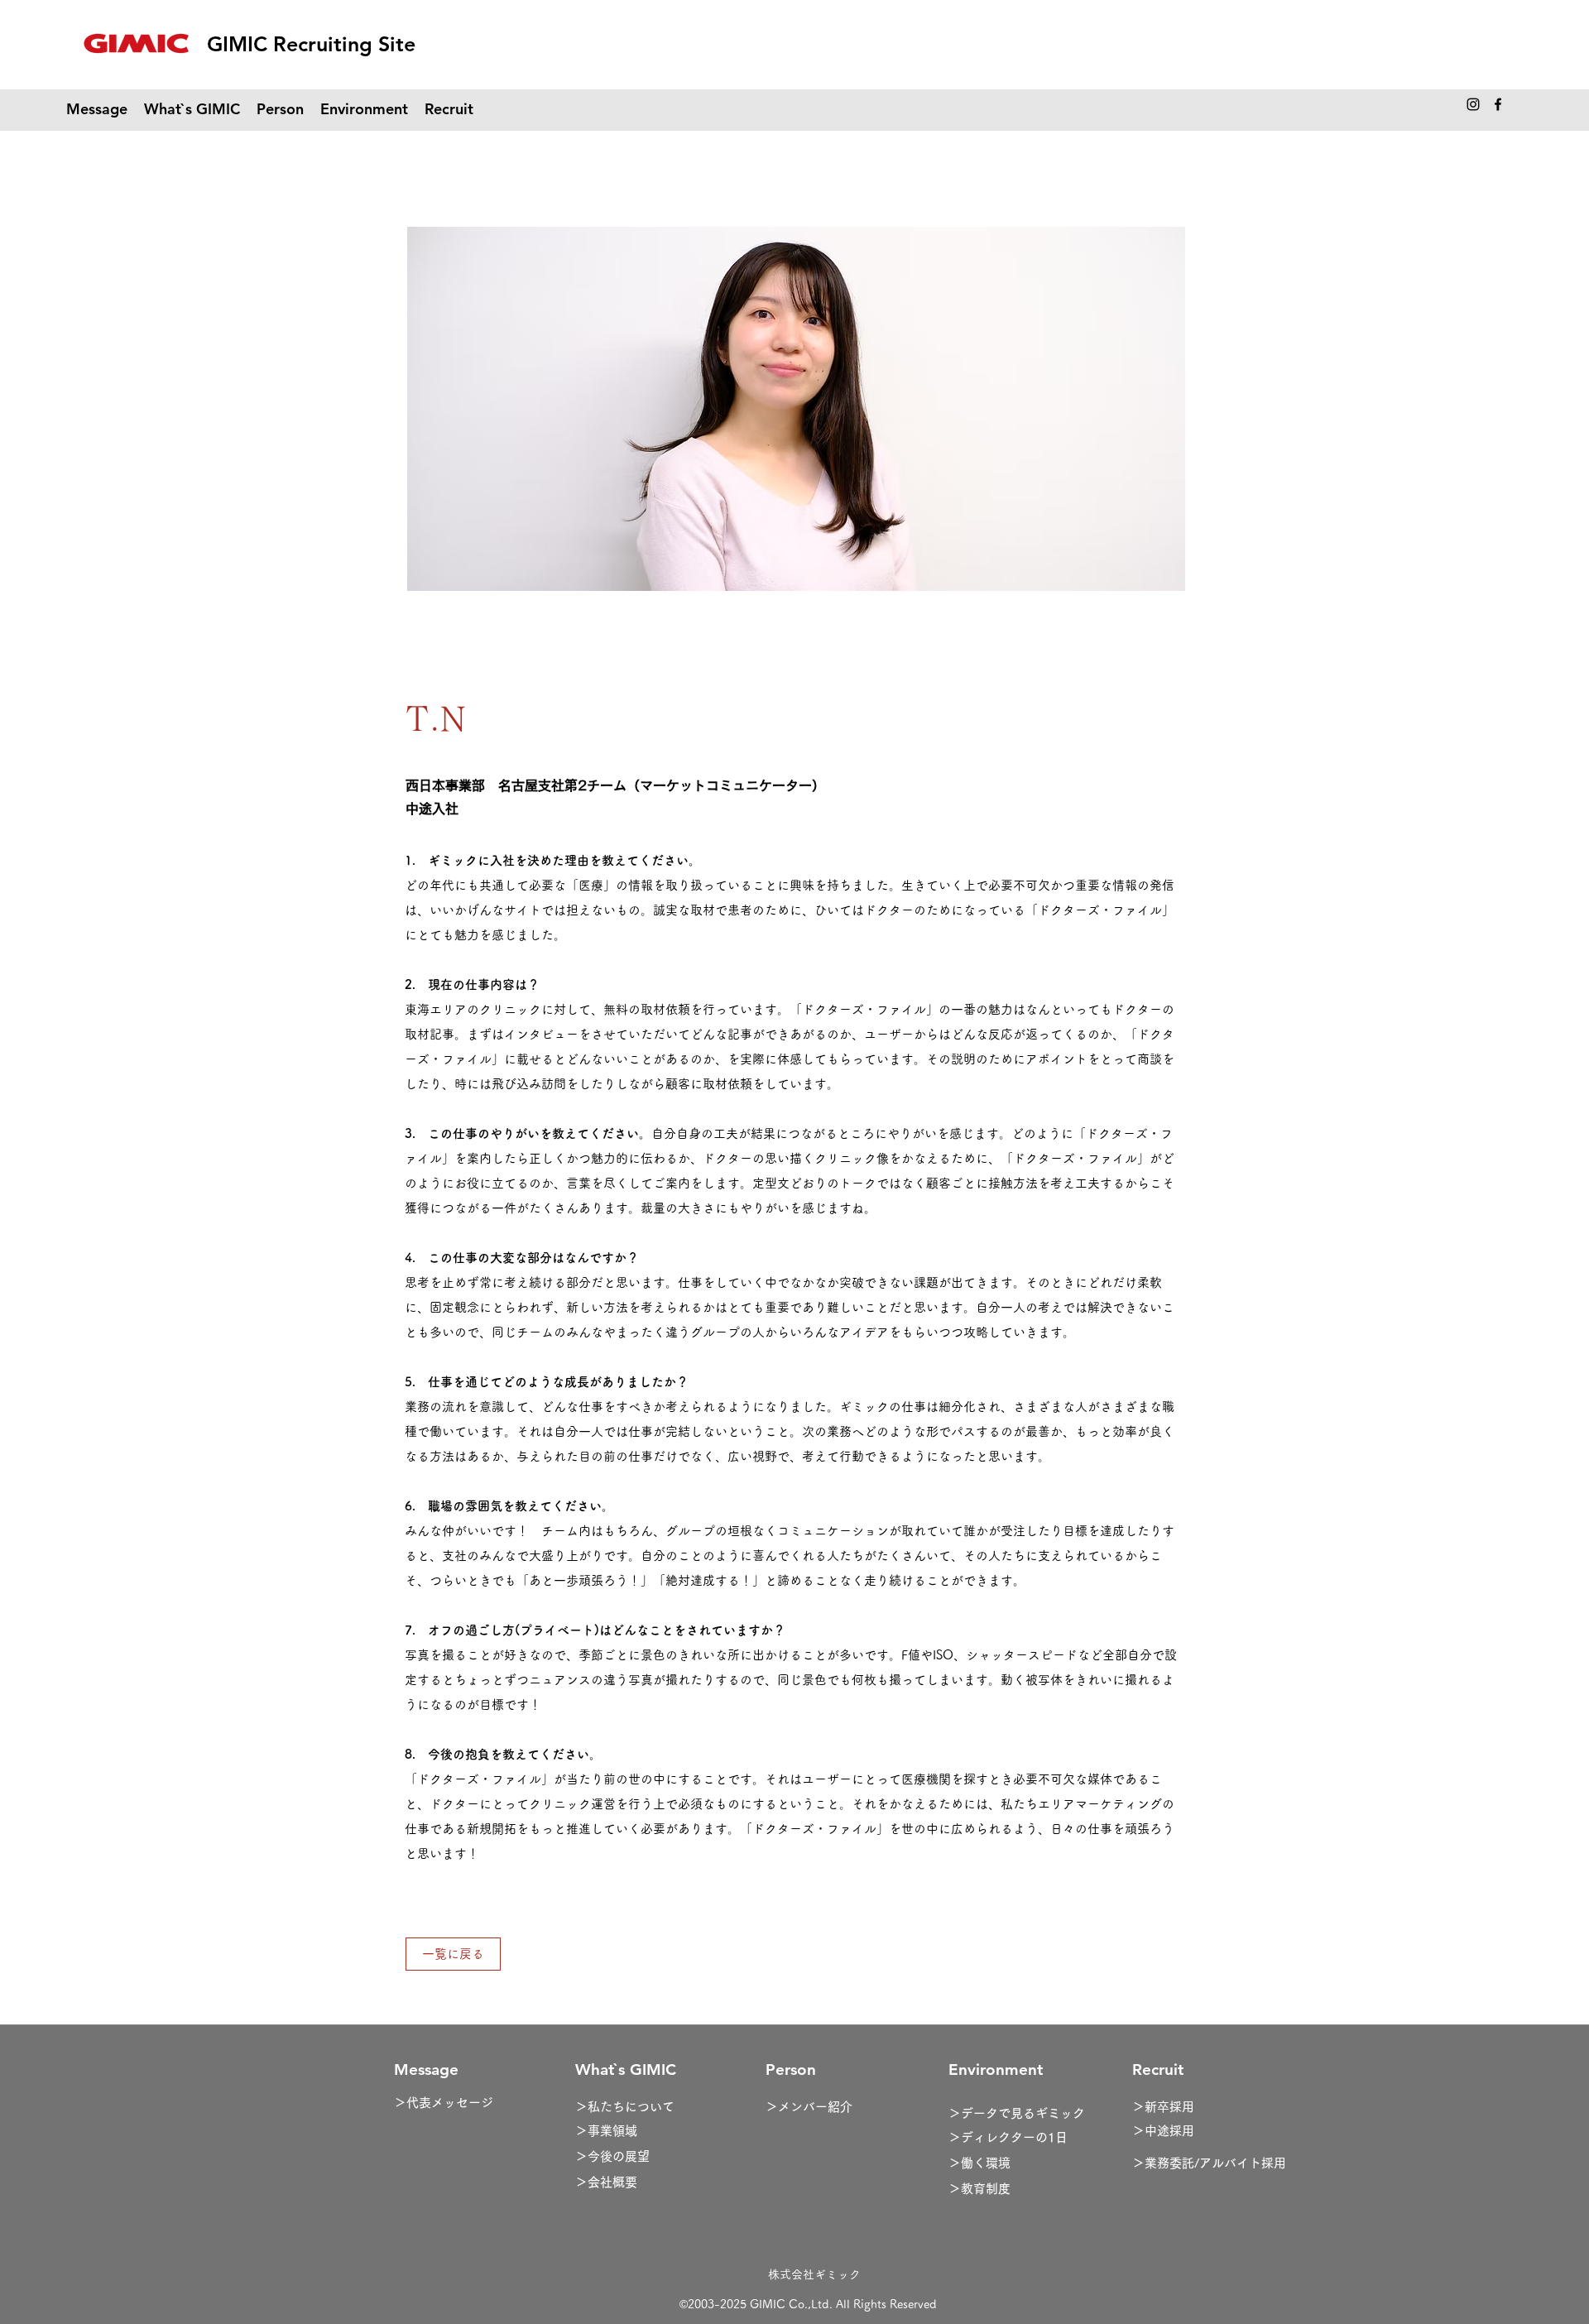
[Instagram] (1473, 104)
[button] (192, 108)
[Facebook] (1498, 104)
